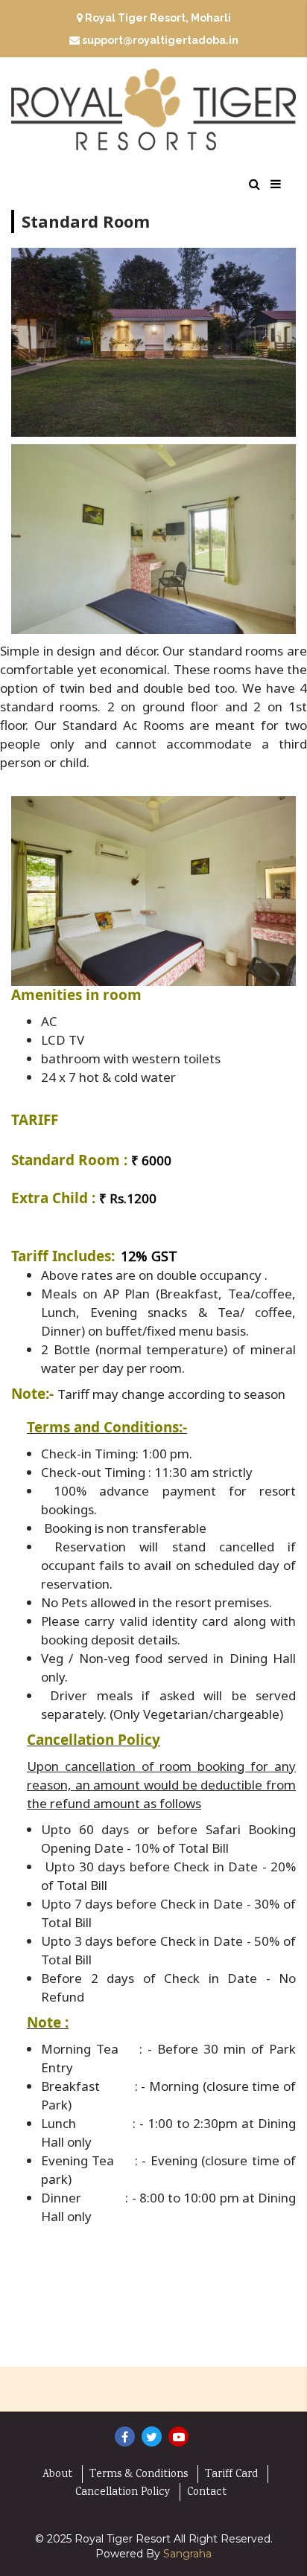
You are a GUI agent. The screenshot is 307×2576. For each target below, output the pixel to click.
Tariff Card (231, 2475)
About (57, 2475)
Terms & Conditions (139, 2475)
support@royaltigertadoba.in (160, 40)
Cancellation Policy (123, 2493)
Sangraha (187, 2554)
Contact (207, 2493)
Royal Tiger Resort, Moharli (157, 18)
